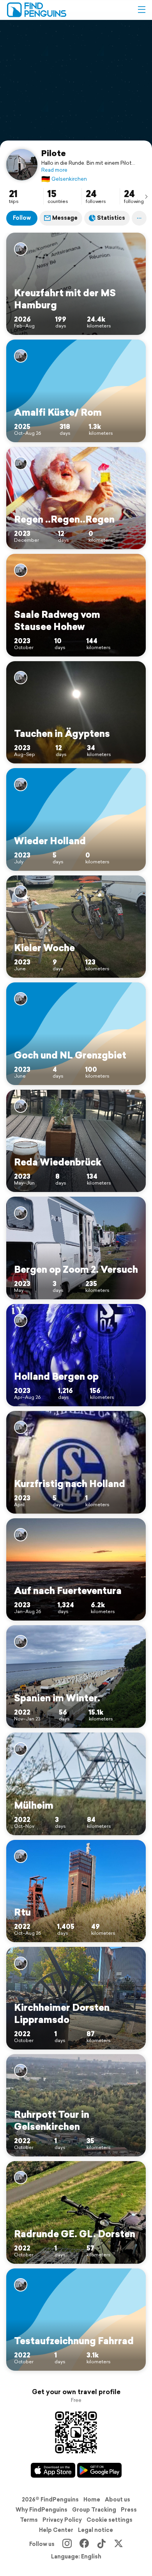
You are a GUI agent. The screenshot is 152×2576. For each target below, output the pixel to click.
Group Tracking (94, 2510)
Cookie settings (110, 2520)
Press (129, 2510)
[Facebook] (84, 2544)
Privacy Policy (62, 2520)
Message (65, 218)
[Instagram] (67, 2544)
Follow (22, 218)
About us (118, 2500)
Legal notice (95, 2530)
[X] (118, 2544)
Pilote (54, 153)
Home (92, 2500)
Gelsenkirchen (64, 179)
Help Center (56, 2530)
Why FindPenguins (42, 2510)
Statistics (111, 218)
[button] (141, 10)
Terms (29, 2520)
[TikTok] (101, 2544)
